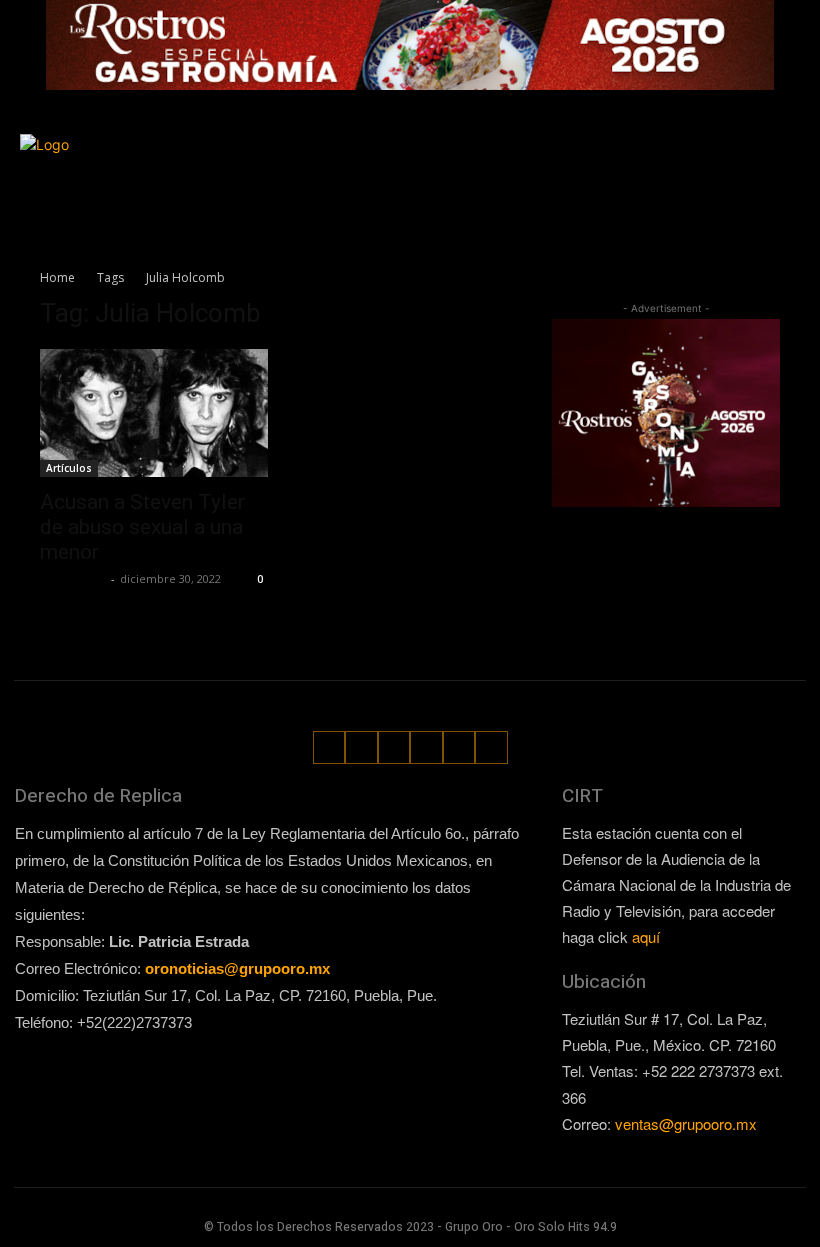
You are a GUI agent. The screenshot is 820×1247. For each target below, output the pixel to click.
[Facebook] (691, 157)
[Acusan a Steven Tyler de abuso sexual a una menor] (154, 413)
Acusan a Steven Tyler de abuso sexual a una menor (142, 527)
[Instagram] (721, 157)
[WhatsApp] (757, 188)
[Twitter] (782, 157)
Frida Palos (73, 578)
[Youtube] (787, 188)
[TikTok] (752, 157)
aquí (646, 936)
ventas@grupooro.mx (686, 1123)
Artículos (69, 468)
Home (57, 277)
